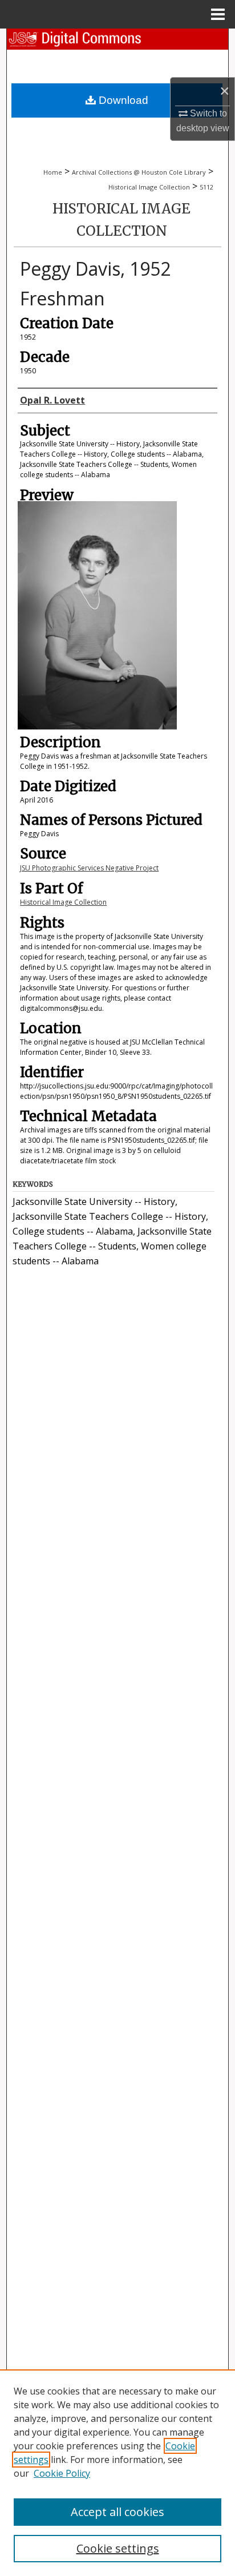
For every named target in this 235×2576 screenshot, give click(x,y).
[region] (117, 2473)
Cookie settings (118, 2548)
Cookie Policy (62, 2473)
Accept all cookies (117, 2512)
